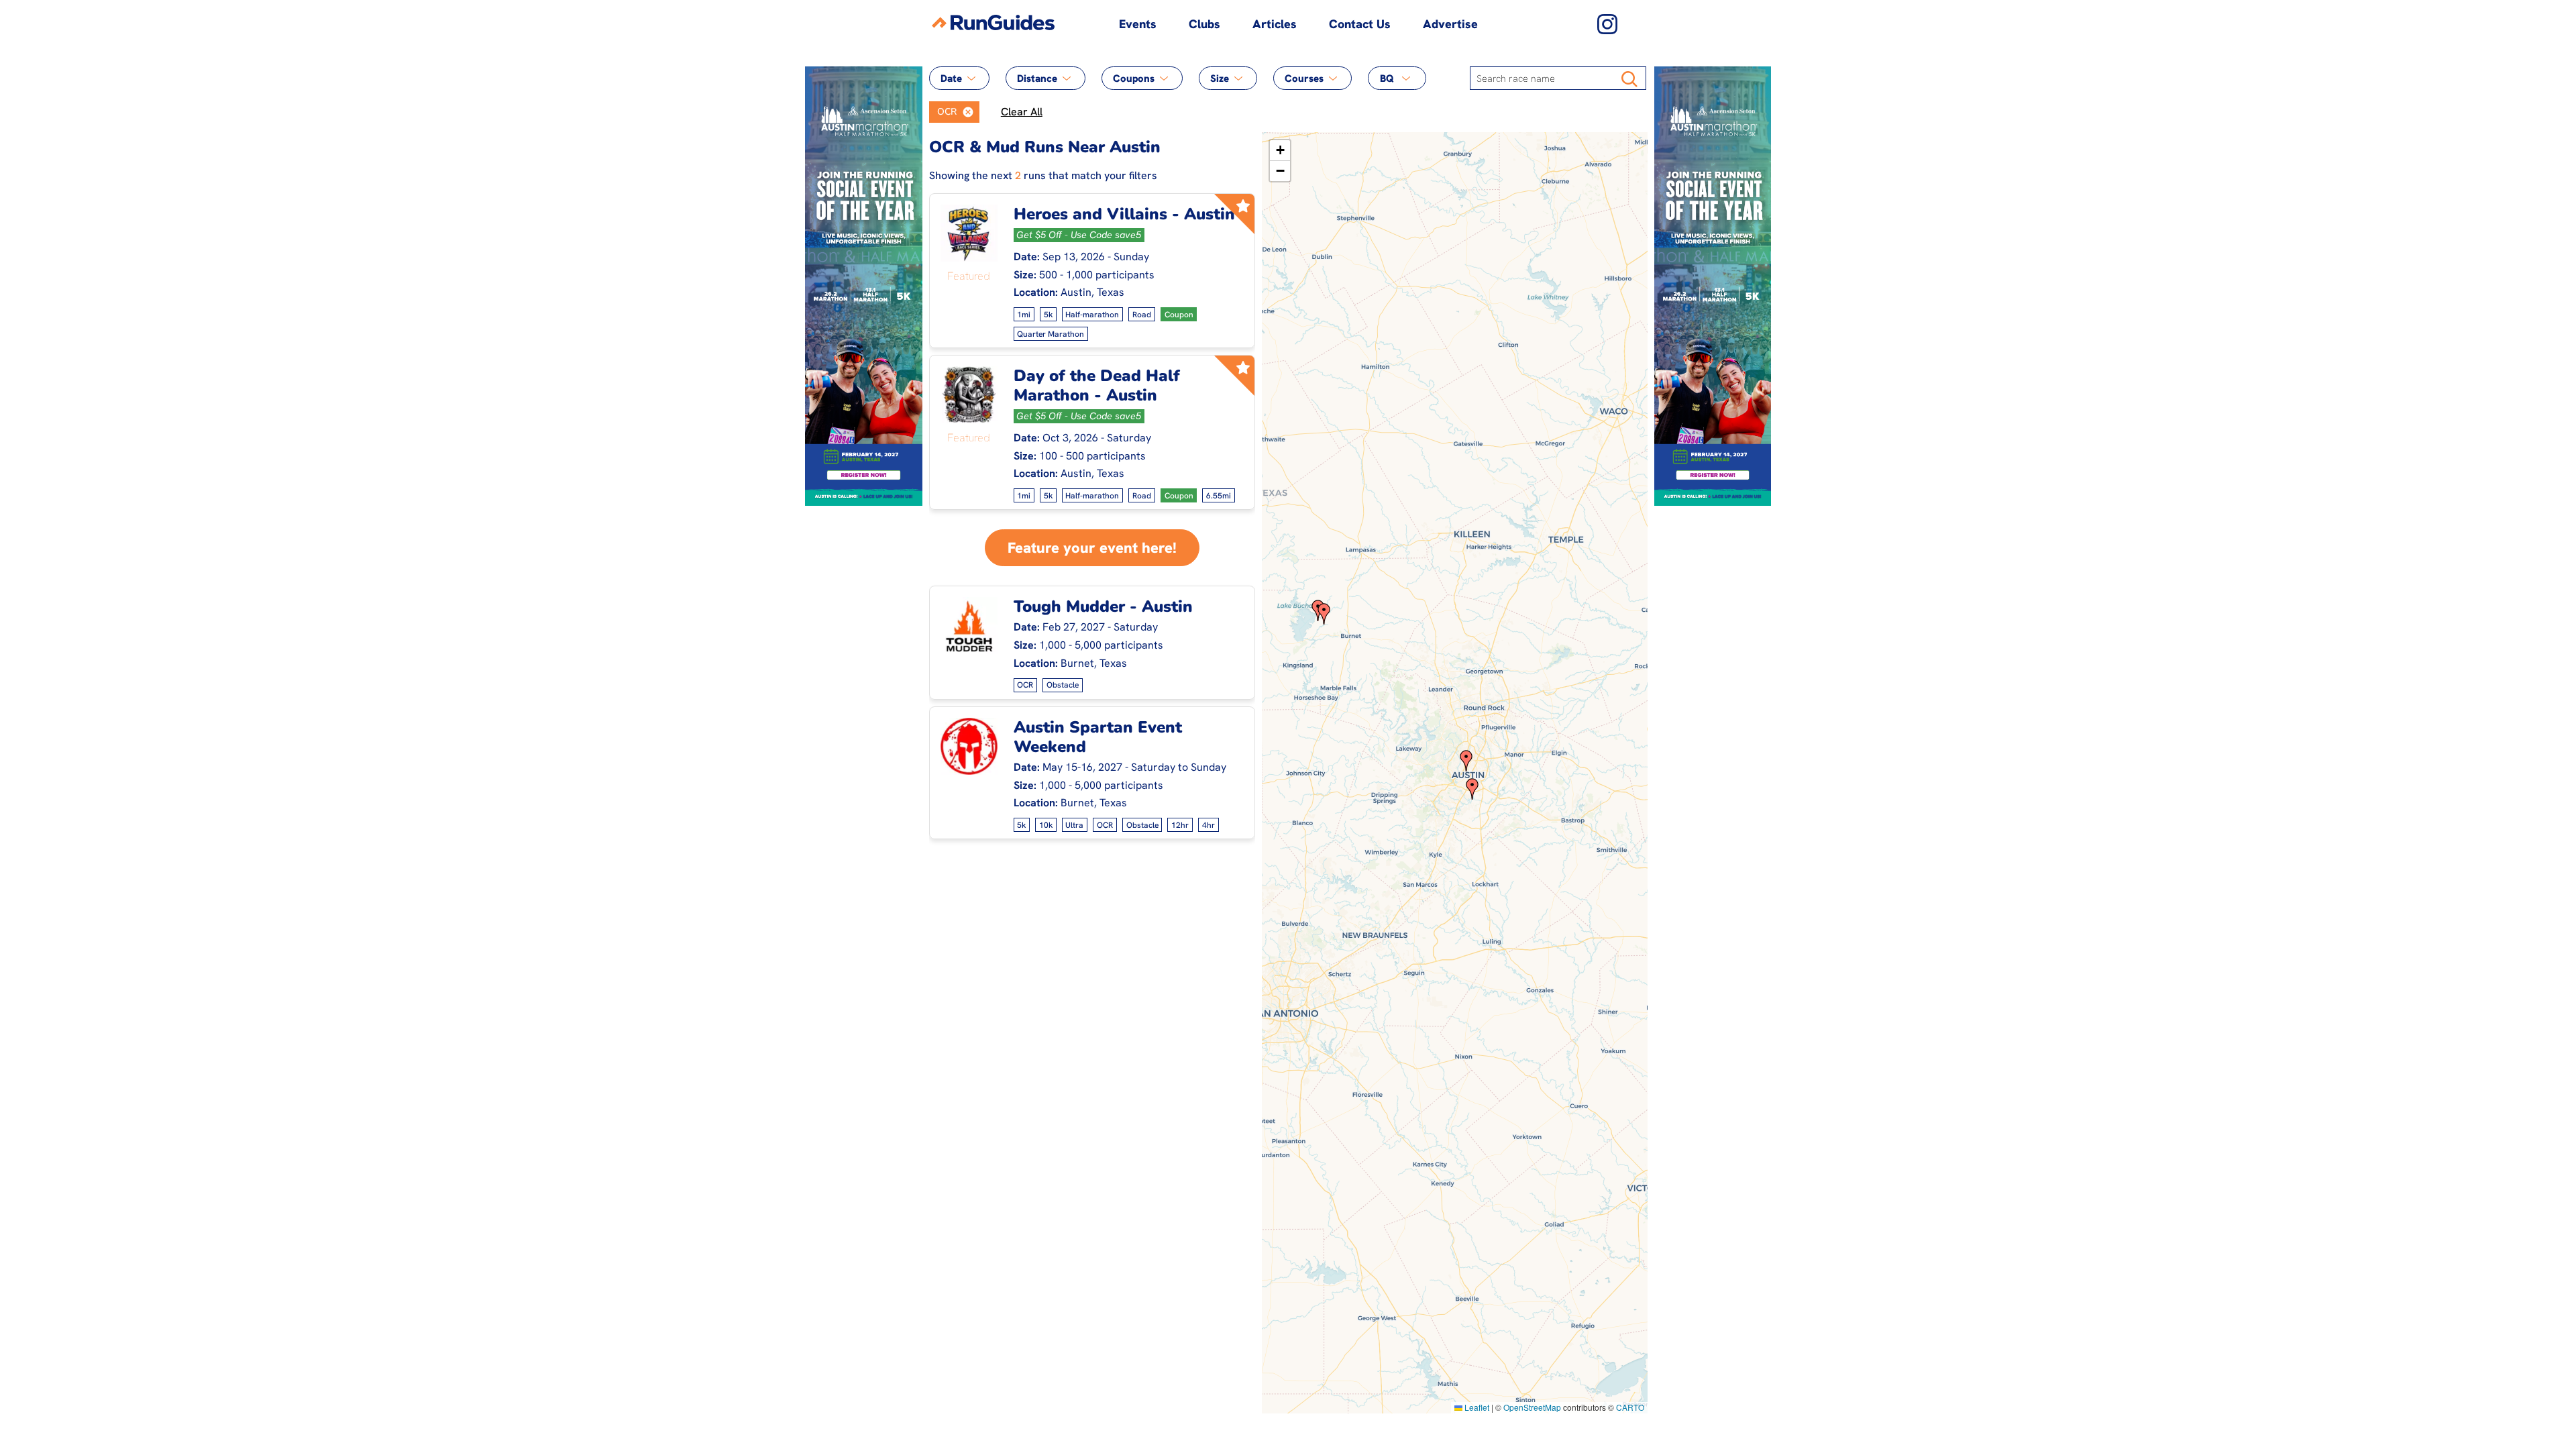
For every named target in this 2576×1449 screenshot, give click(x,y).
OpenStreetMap (1532, 1407)
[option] (943, 112)
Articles (1275, 24)
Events (1138, 24)
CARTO (1630, 1407)
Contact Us (1360, 24)
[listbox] (954, 112)
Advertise (1450, 24)
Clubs (1204, 24)
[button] (968, 112)
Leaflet (1476, 1407)
